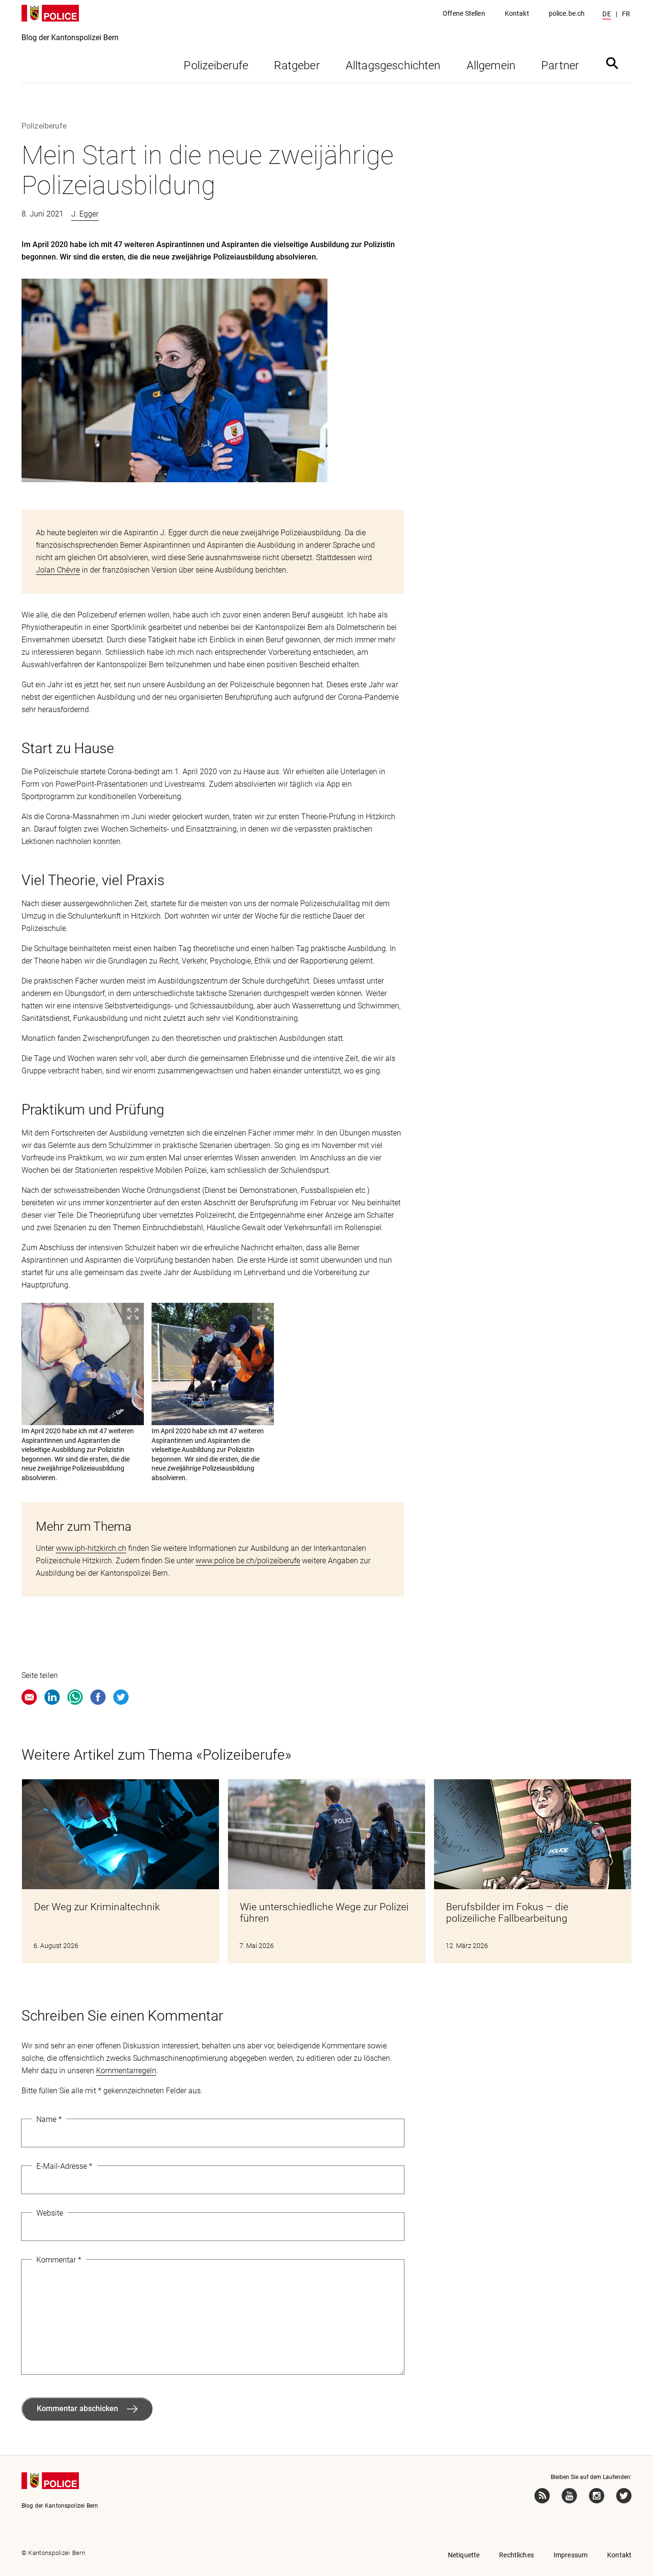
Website (50, 2213)
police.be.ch (567, 13)
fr (626, 14)
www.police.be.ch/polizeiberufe (248, 1561)
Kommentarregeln (126, 2071)
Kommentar (59, 2260)
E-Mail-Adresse (64, 2166)
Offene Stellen (464, 13)
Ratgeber (297, 65)
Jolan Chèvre (58, 570)
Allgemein (491, 65)
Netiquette (464, 2555)
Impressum (571, 2555)
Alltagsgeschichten (393, 65)
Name (49, 2119)
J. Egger (85, 214)
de (607, 14)
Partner (560, 65)
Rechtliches (517, 2555)
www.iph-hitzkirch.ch (91, 1548)
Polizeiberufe (216, 65)
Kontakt (517, 13)
